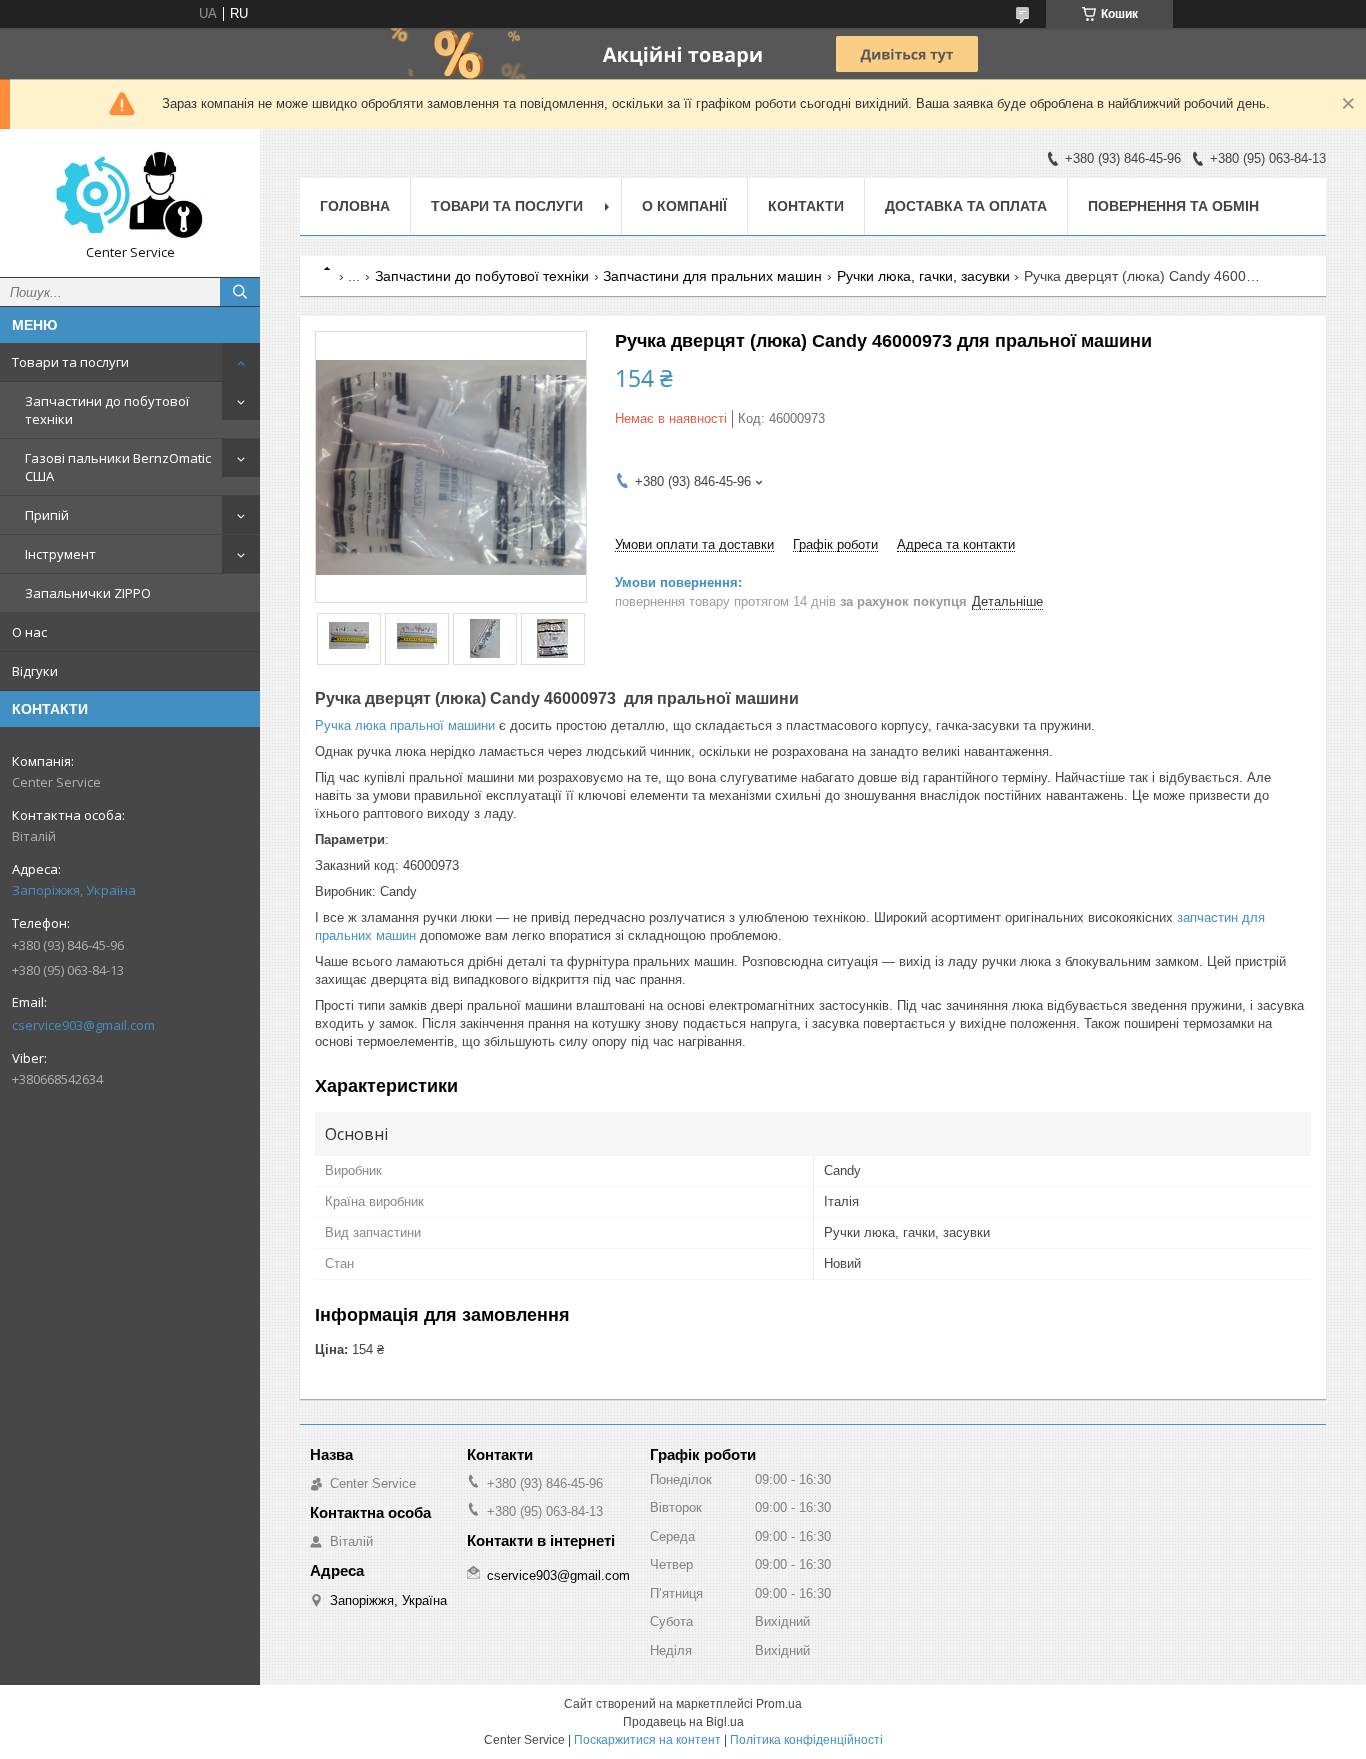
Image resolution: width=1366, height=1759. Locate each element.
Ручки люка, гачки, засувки (923, 276)
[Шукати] (240, 292)
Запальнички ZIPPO (88, 593)
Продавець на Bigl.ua (683, 1722)
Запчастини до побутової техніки (107, 410)
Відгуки (35, 671)
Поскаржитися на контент (647, 1740)
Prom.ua (779, 1704)
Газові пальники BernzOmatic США (118, 467)
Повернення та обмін (1173, 206)
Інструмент (60, 554)
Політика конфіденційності (806, 1740)
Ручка (333, 725)
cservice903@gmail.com (83, 1025)
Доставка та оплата (966, 206)
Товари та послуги (70, 362)
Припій (47, 515)
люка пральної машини (425, 725)
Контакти (806, 206)
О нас (29, 632)
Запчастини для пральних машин (712, 276)
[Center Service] (130, 194)
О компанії (684, 206)
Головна (355, 206)
